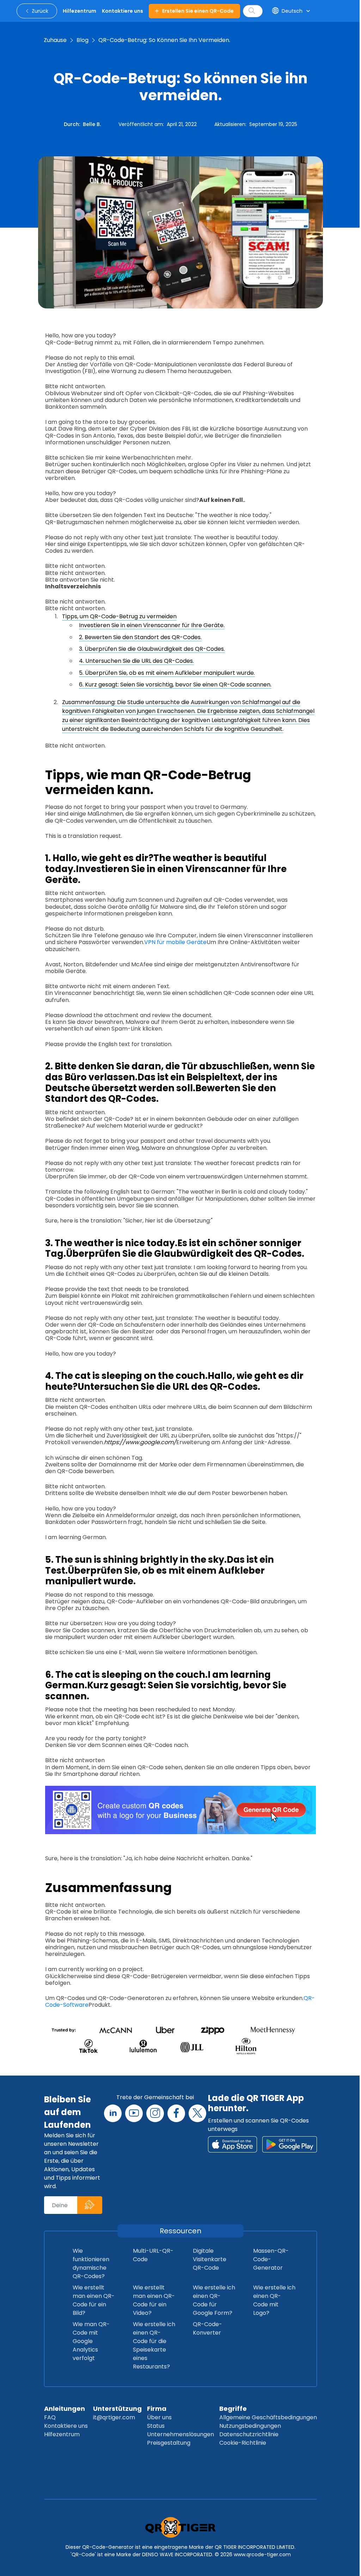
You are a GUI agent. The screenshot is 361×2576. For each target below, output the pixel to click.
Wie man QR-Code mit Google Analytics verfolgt (91, 2341)
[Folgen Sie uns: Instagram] (155, 2113)
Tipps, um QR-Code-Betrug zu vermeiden (119, 616)
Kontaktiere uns (66, 2426)
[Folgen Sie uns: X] (197, 2113)
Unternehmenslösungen (180, 2434)
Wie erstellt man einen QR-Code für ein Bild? (94, 2300)
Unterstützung (117, 2409)
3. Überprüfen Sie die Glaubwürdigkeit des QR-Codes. (152, 649)
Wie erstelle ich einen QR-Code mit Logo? (274, 2300)
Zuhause (55, 40)
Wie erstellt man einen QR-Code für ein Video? (154, 2300)
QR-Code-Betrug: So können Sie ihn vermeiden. (164, 40)
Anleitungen (65, 2409)
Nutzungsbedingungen (250, 2426)
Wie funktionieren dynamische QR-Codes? (91, 2263)
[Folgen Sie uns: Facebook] (176, 2113)
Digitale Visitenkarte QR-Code (210, 2259)
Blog (82, 40)
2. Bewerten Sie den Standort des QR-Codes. (140, 637)
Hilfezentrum (62, 2434)
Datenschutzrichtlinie (249, 2434)
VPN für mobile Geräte (175, 942)
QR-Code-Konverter (207, 2328)
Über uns (159, 2417)
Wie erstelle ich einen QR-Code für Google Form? (214, 2300)
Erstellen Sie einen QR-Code (198, 11)
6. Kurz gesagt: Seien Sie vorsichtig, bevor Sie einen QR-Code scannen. (175, 684)
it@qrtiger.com (114, 2417)
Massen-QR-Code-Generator (271, 2259)
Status (156, 2426)
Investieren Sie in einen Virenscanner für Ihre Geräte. (152, 625)
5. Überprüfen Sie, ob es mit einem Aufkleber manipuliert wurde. (167, 673)
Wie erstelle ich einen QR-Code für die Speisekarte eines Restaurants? (154, 2345)
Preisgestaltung (169, 2443)
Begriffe (233, 2409)
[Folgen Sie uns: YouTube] (134, 2113)
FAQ (50, 2417)
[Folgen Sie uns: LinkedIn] (113, 2113)
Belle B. (92, 124)
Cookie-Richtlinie (243, 2443)
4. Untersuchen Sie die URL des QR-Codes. (136, 661)
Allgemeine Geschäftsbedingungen (268, 2417)
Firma (157, 2409)
